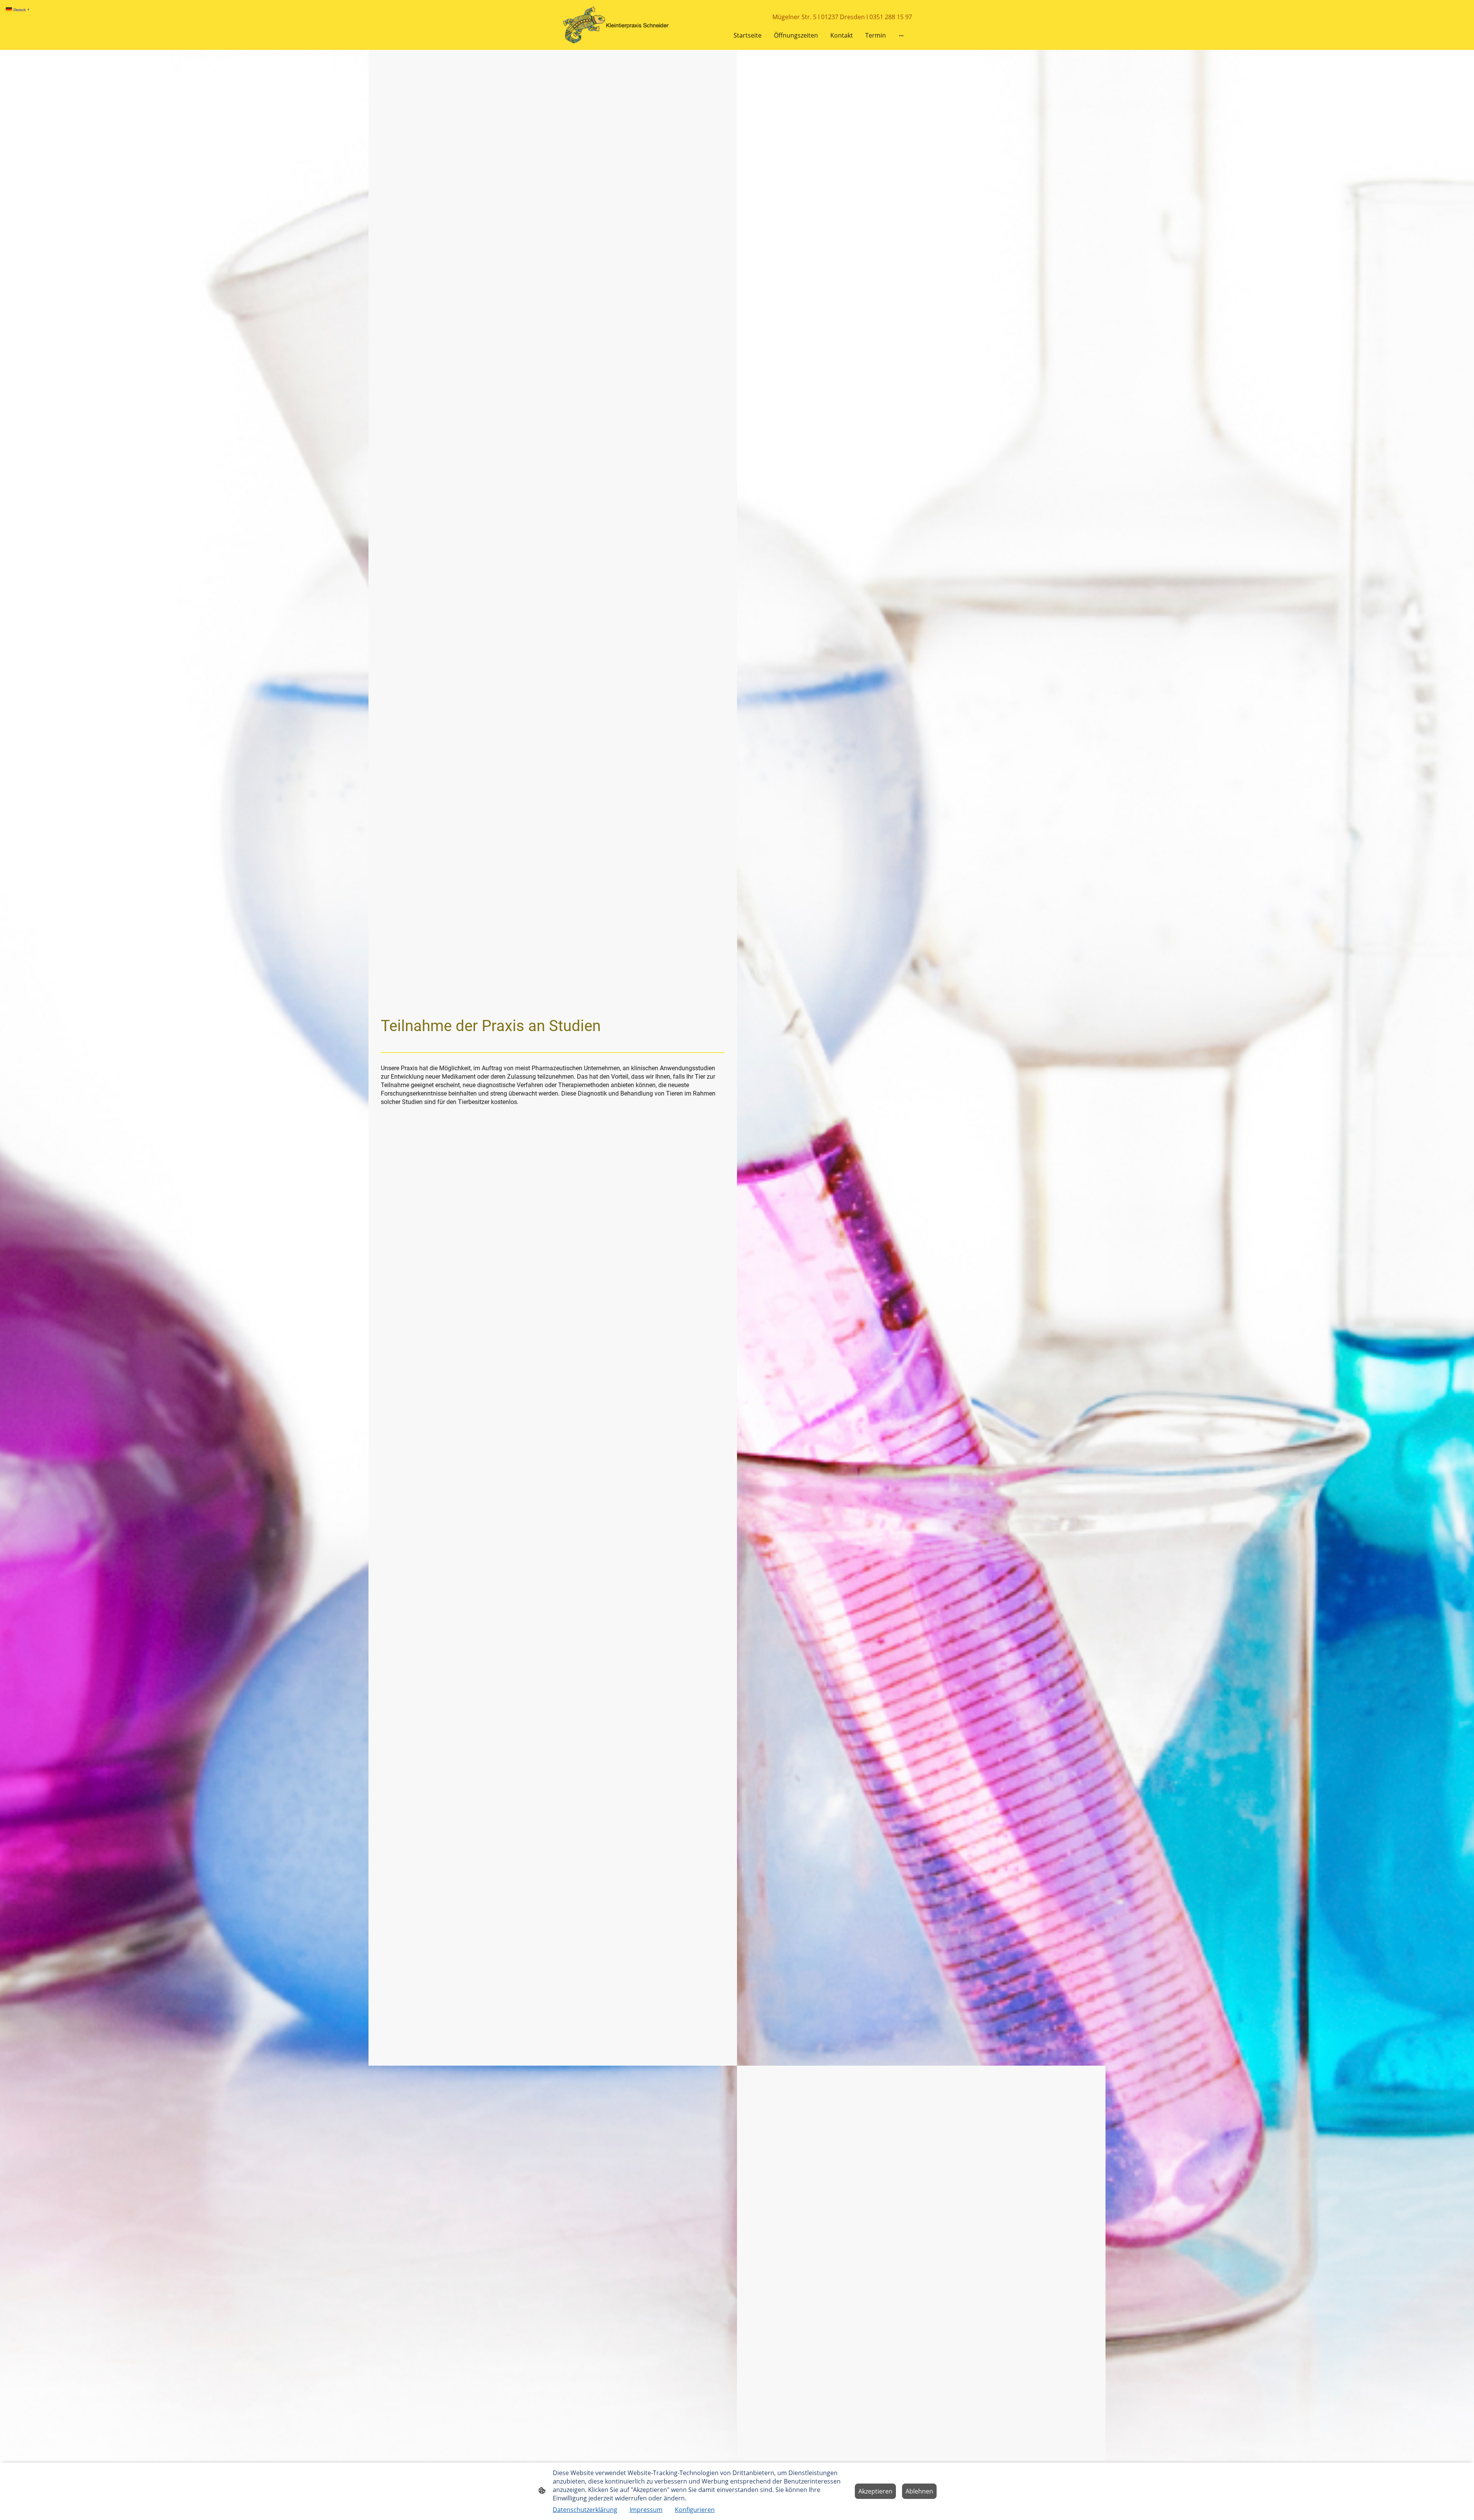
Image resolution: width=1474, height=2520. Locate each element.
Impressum (646, 2510)
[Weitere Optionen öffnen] (901, 35)
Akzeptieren (875, 2491)
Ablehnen (919, 2491)
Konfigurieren (695, 2510)
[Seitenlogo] (618, 25)
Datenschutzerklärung (585, 2510)
